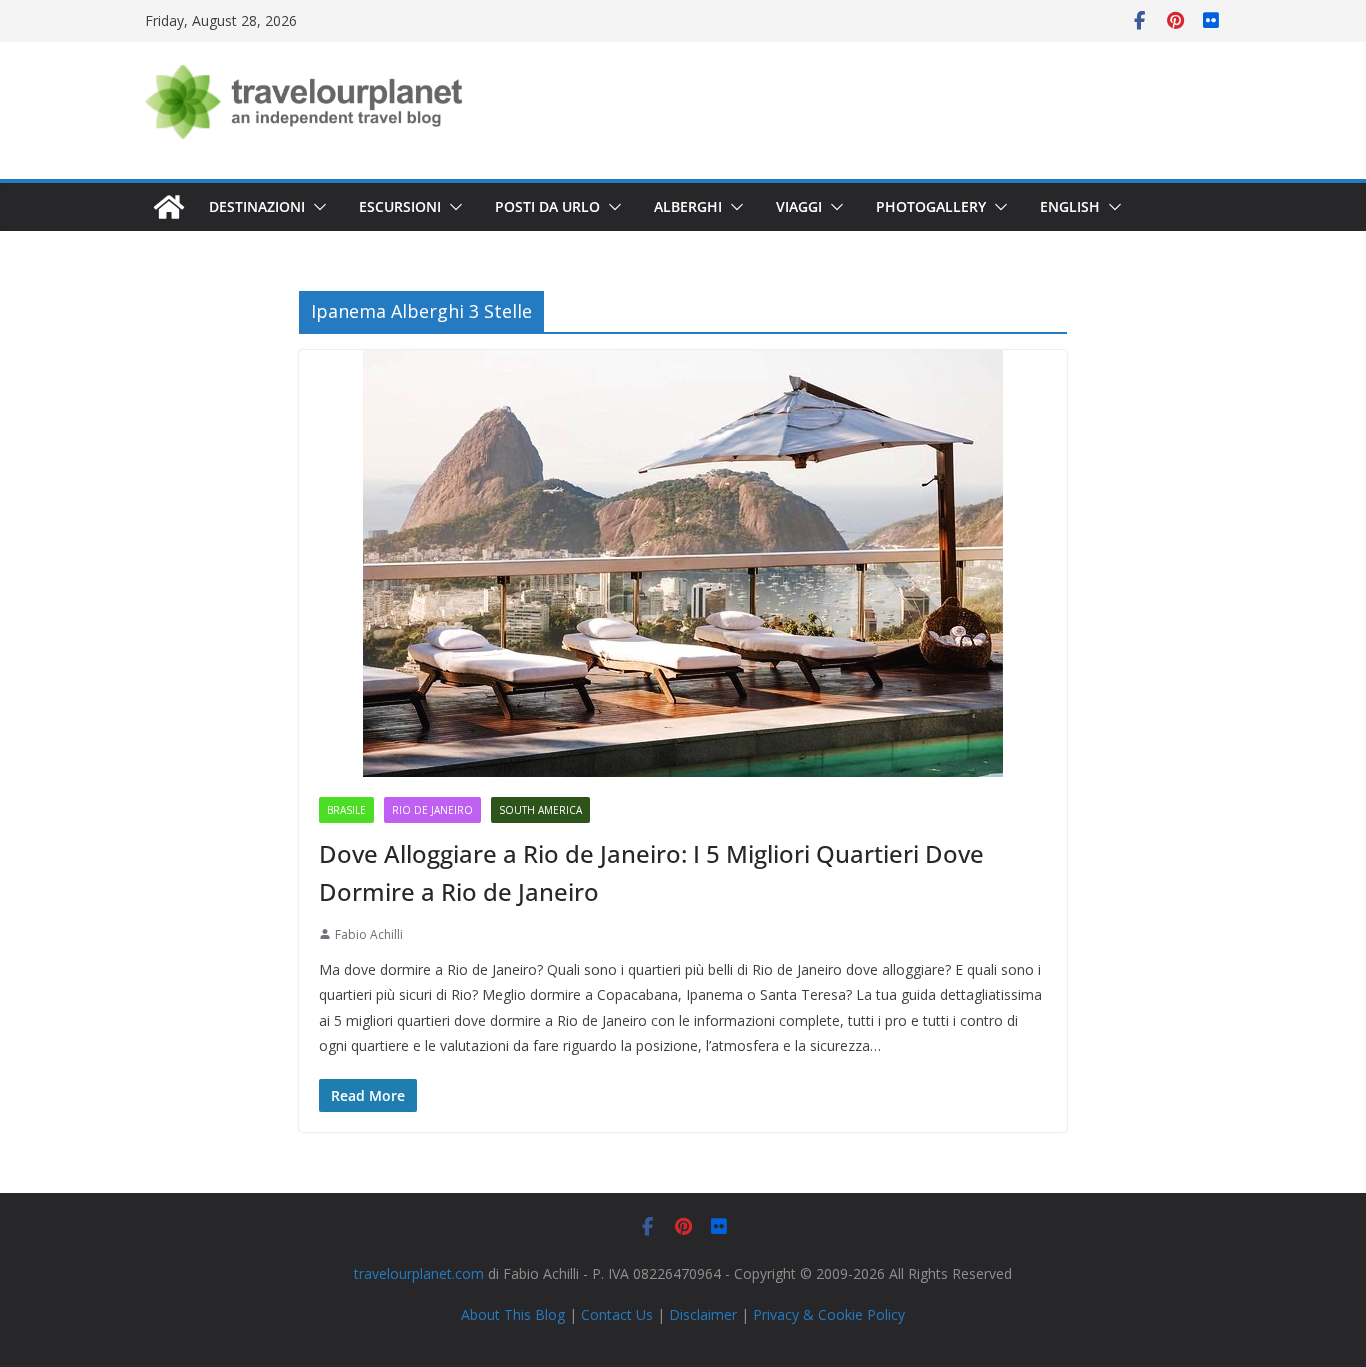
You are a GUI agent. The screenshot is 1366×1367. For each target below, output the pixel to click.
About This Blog (513, 1314)
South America (540, 810)
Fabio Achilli (369, 934)
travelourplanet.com (419, 1273)
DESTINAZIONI (257, 206)
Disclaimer (703, 1314)
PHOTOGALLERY (931, 206)
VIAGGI (799, 206)
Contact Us (617, 1314)
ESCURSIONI (400, 206)
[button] (316, 207)
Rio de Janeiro (432, 810)
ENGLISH (1070, 206)
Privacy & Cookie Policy (829, 1314)
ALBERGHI (688, 206)
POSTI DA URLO (547, 206)
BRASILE (346, 810)
